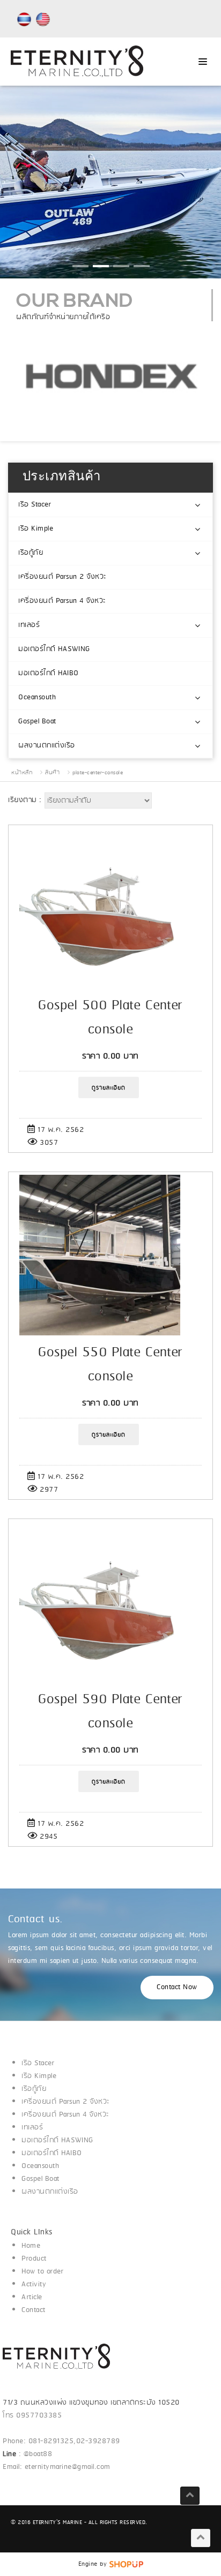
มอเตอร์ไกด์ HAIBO (49, 673)
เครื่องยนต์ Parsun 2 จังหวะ (62, 577)
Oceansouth (37, 697)
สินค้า (52, 773)
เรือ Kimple (36, 529)
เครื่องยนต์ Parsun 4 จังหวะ (62, 601)
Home (31, 2246)
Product (34, 2259)
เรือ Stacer (35, 505)
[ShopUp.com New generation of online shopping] (126, 2564)
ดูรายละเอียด (109, 1088)
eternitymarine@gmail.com (68, 2467)
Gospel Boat (37, 722)
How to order (42, 2272)
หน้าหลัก (22, 773)
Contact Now (177, 1987)
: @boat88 (29, 2454)
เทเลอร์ (29, 625)
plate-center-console (98, 773)
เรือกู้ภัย (31, 553)
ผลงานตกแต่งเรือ (47, 746)
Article (32, 2297)
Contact (34, 2310)
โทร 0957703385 (32, 2416)
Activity (34, 2284)
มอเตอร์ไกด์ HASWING (54, 649)
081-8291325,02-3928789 (74, 2441)
